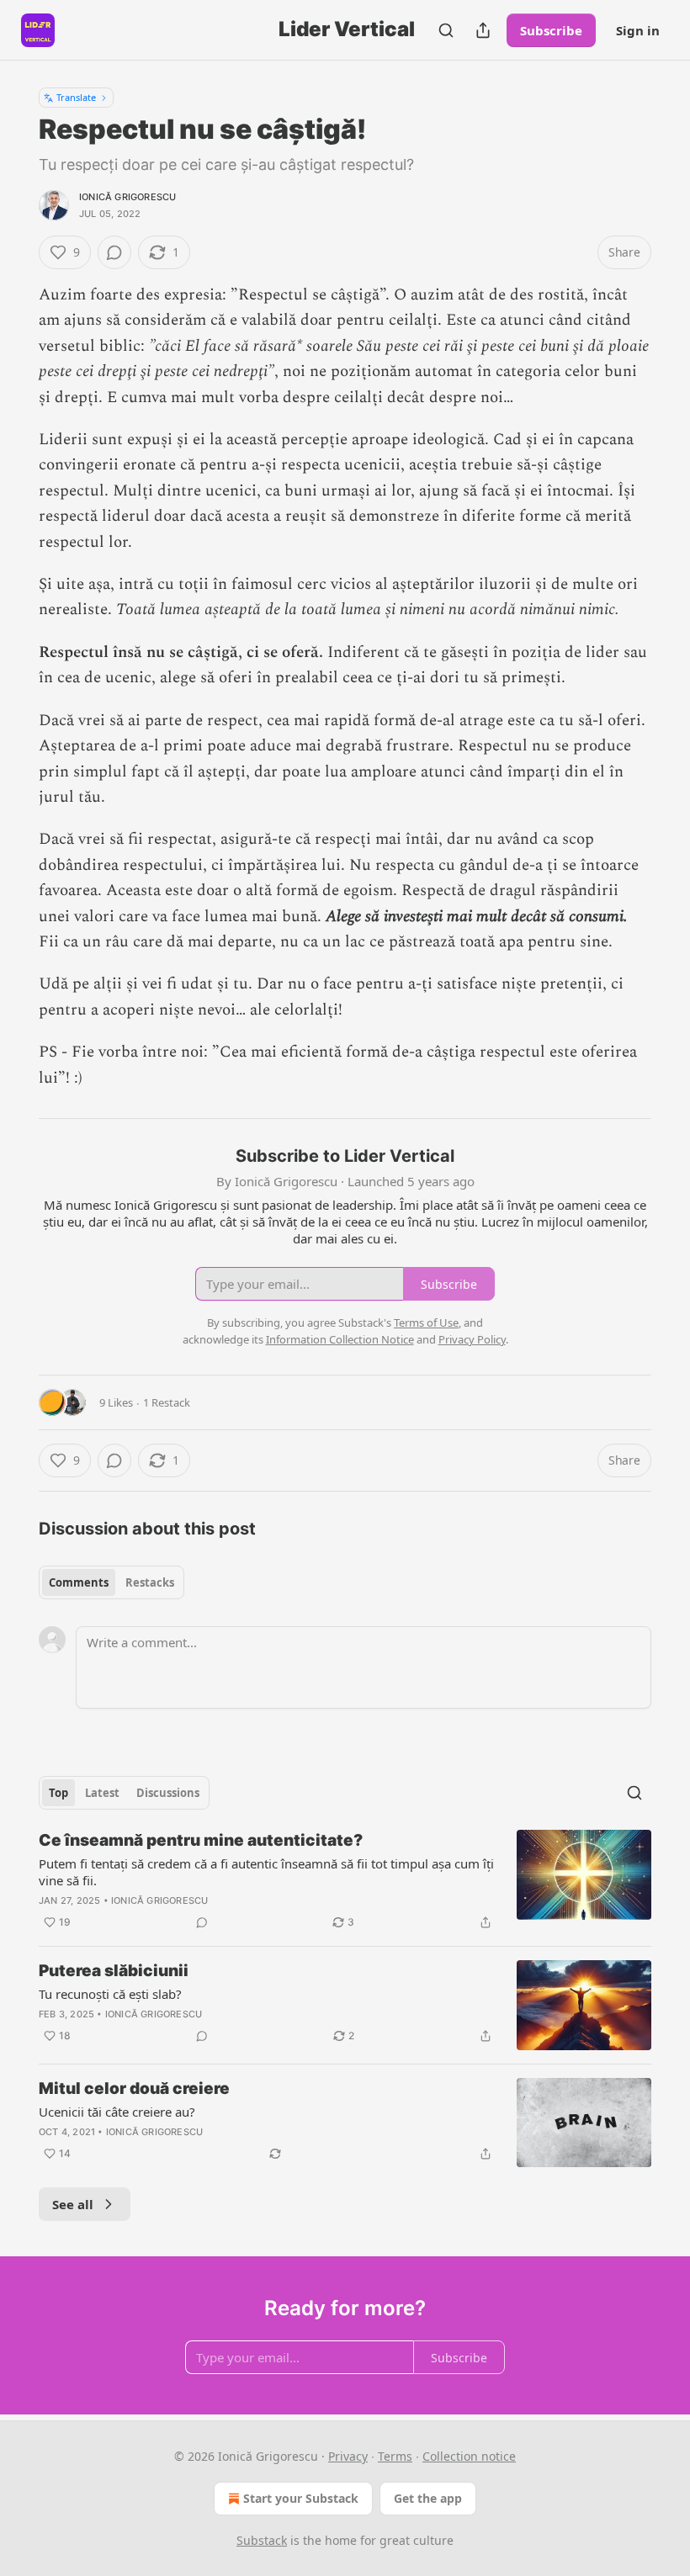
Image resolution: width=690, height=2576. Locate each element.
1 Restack (167, 1402)
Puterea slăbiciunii (114, 1971)
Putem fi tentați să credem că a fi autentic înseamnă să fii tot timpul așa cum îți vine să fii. (266, 1872)
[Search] (446, 30)
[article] (345, 1881)
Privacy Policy (472, 1339)
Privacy (348, 2456)
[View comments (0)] (114, 252)
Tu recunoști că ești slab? (110, 1994)
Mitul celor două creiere (134, 2088)
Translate (76, 97)
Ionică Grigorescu (127, 197)
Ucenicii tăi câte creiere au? (117, 2112)
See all (73, 2204)
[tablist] (111, 1582)
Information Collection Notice (340, 1339)
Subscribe (551, 30)
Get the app (428, 2498)
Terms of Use (426, 1322)
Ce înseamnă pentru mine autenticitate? (201, 1840)
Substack (262, 2540)
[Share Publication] (483, 30)
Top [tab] (58, 1793)
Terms (395, 2456)
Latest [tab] (102, 1793)
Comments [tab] (79, 1582)
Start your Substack (301, 2498)
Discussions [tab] (168, 1793)
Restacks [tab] (150, 1582)
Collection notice (469, 2456)
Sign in (638, 30)
